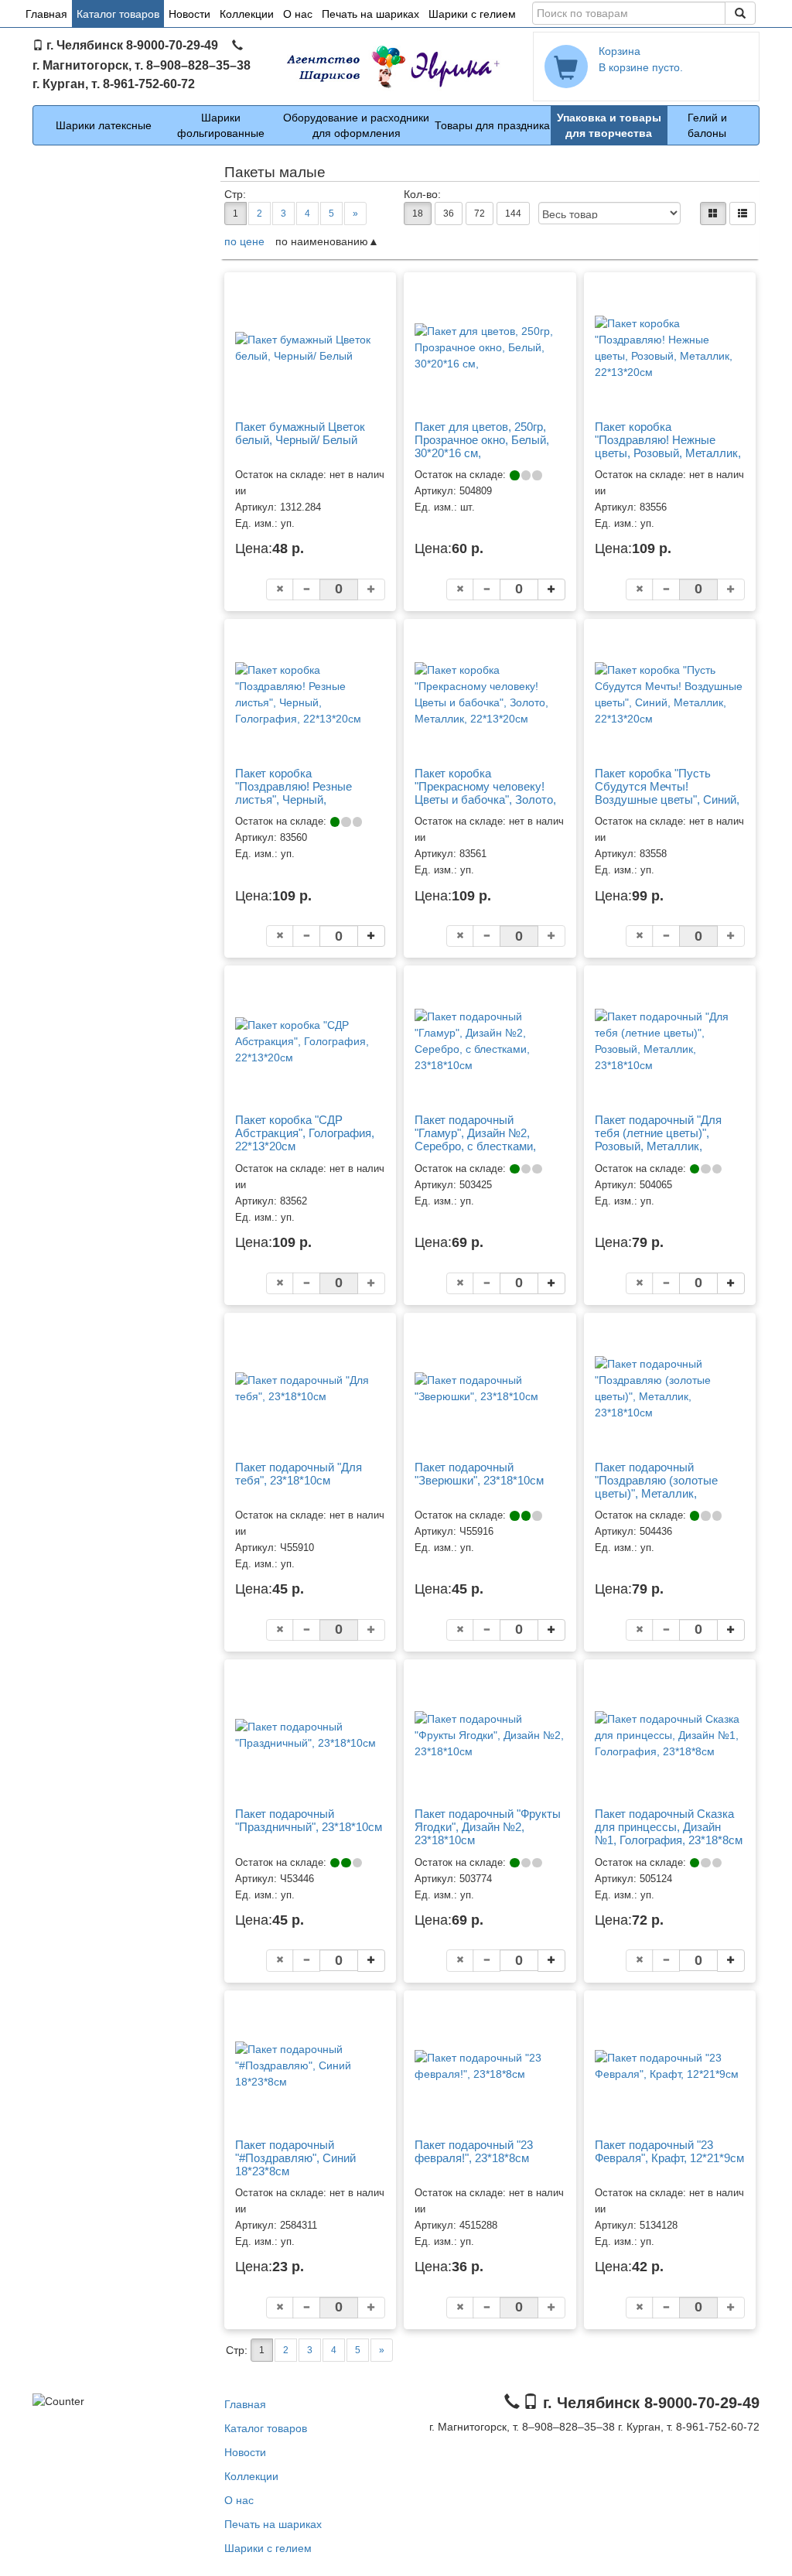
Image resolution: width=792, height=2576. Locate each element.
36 (449, 214)
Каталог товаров (118, 14)
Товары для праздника (492, 125)
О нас (298, 14)
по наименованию (322, 241)
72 (480, 214)
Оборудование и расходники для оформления (356, 125)
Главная (46, 14)
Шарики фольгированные (221, 125)
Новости (189, 14)
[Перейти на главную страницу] (396, 67)
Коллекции (247, 14)
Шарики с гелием (472, 14)
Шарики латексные (104, 125)
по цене (244, 241)
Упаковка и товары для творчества (609, 125)
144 (513, 214)
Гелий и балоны (707, 125)
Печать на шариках (370, 14)
